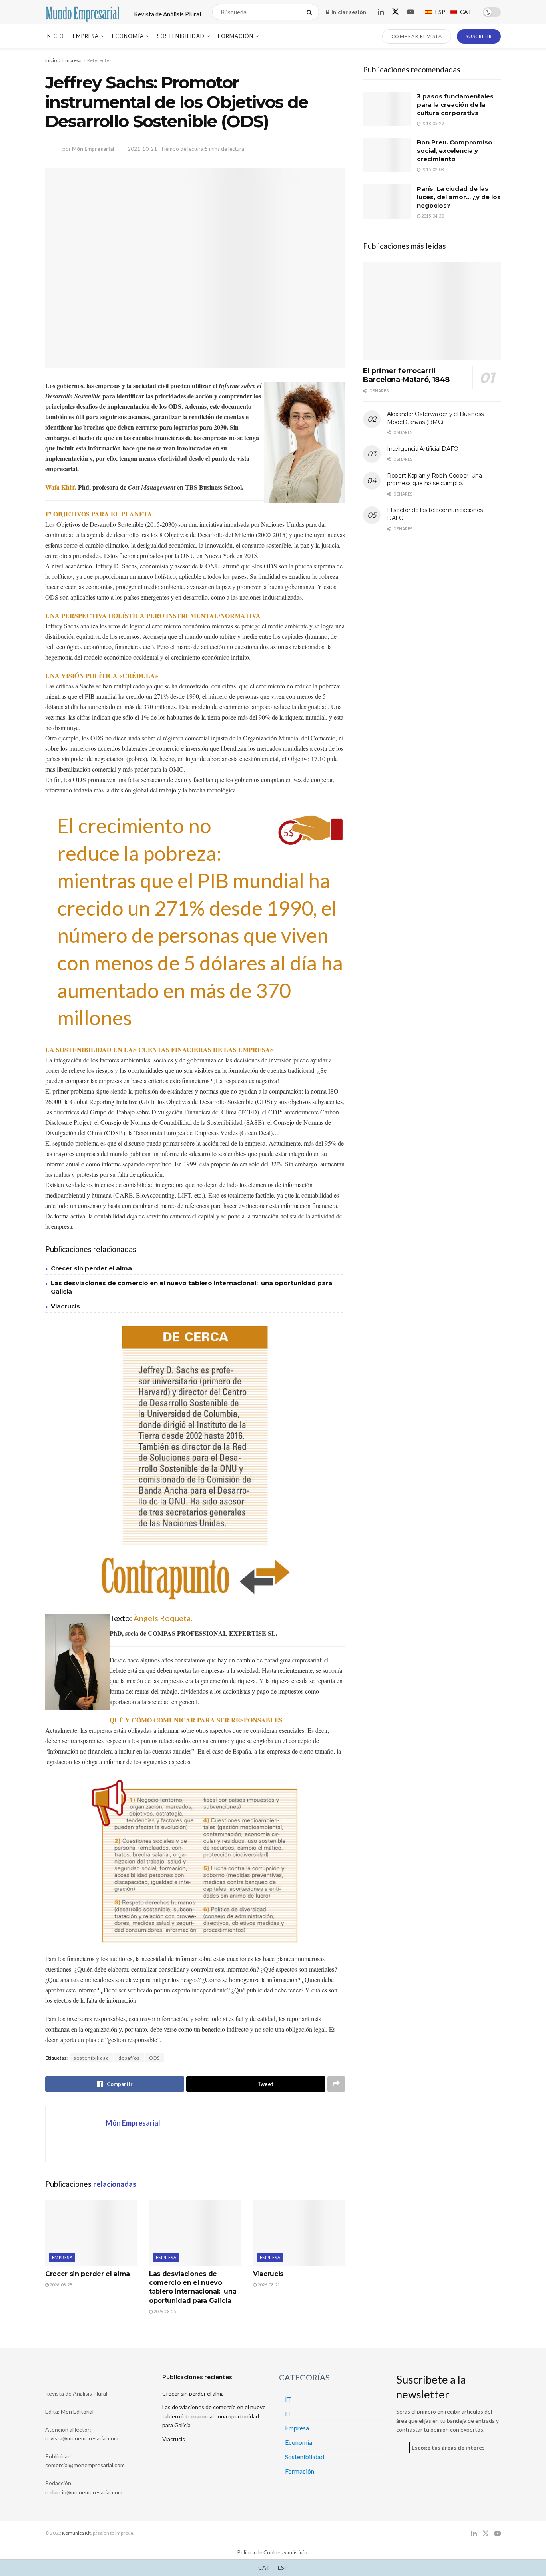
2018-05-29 (432, 123)
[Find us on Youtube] (410, 12)
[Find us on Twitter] (395, 12)
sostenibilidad (91, 2058)
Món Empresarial (93, 149)
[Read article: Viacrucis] (299, 2232)
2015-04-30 (432, 216)
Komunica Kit (76, 2533)
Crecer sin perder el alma (91, 1268)
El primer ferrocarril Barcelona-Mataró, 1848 (406, 375)
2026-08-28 (60, 2285)
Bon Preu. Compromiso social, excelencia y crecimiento (455, 151)
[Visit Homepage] (83, 12)
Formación (236, 36)
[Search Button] (311, 12)
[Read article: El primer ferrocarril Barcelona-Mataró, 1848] (432, 311)
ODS (154, 2058)
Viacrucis (65, 1306)
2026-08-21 (268, 2285)
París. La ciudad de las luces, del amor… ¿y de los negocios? (459, 197)
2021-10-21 (142, 149)
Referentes (99, 60)
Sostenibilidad (181, 36)
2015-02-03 (432, 169)
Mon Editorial (77, 2411)
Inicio (55, 36)
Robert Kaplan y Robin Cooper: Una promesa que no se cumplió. (434, 480)
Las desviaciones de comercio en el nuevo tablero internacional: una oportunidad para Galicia (214, 2416)
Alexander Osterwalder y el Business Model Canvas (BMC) (435, 418)
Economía (128, 36)
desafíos (129, 2058)
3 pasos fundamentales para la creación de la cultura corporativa (455, 105)
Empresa (86, 36)
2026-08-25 (164, 2311)
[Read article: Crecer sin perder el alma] (91, 2232)
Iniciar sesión (348, 12)
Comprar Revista (417, 36)
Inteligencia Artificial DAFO (423, 449)
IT (288, 2399)
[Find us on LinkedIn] (381, 12)
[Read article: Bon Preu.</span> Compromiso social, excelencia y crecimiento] (387, 155)
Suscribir (479, 36)
